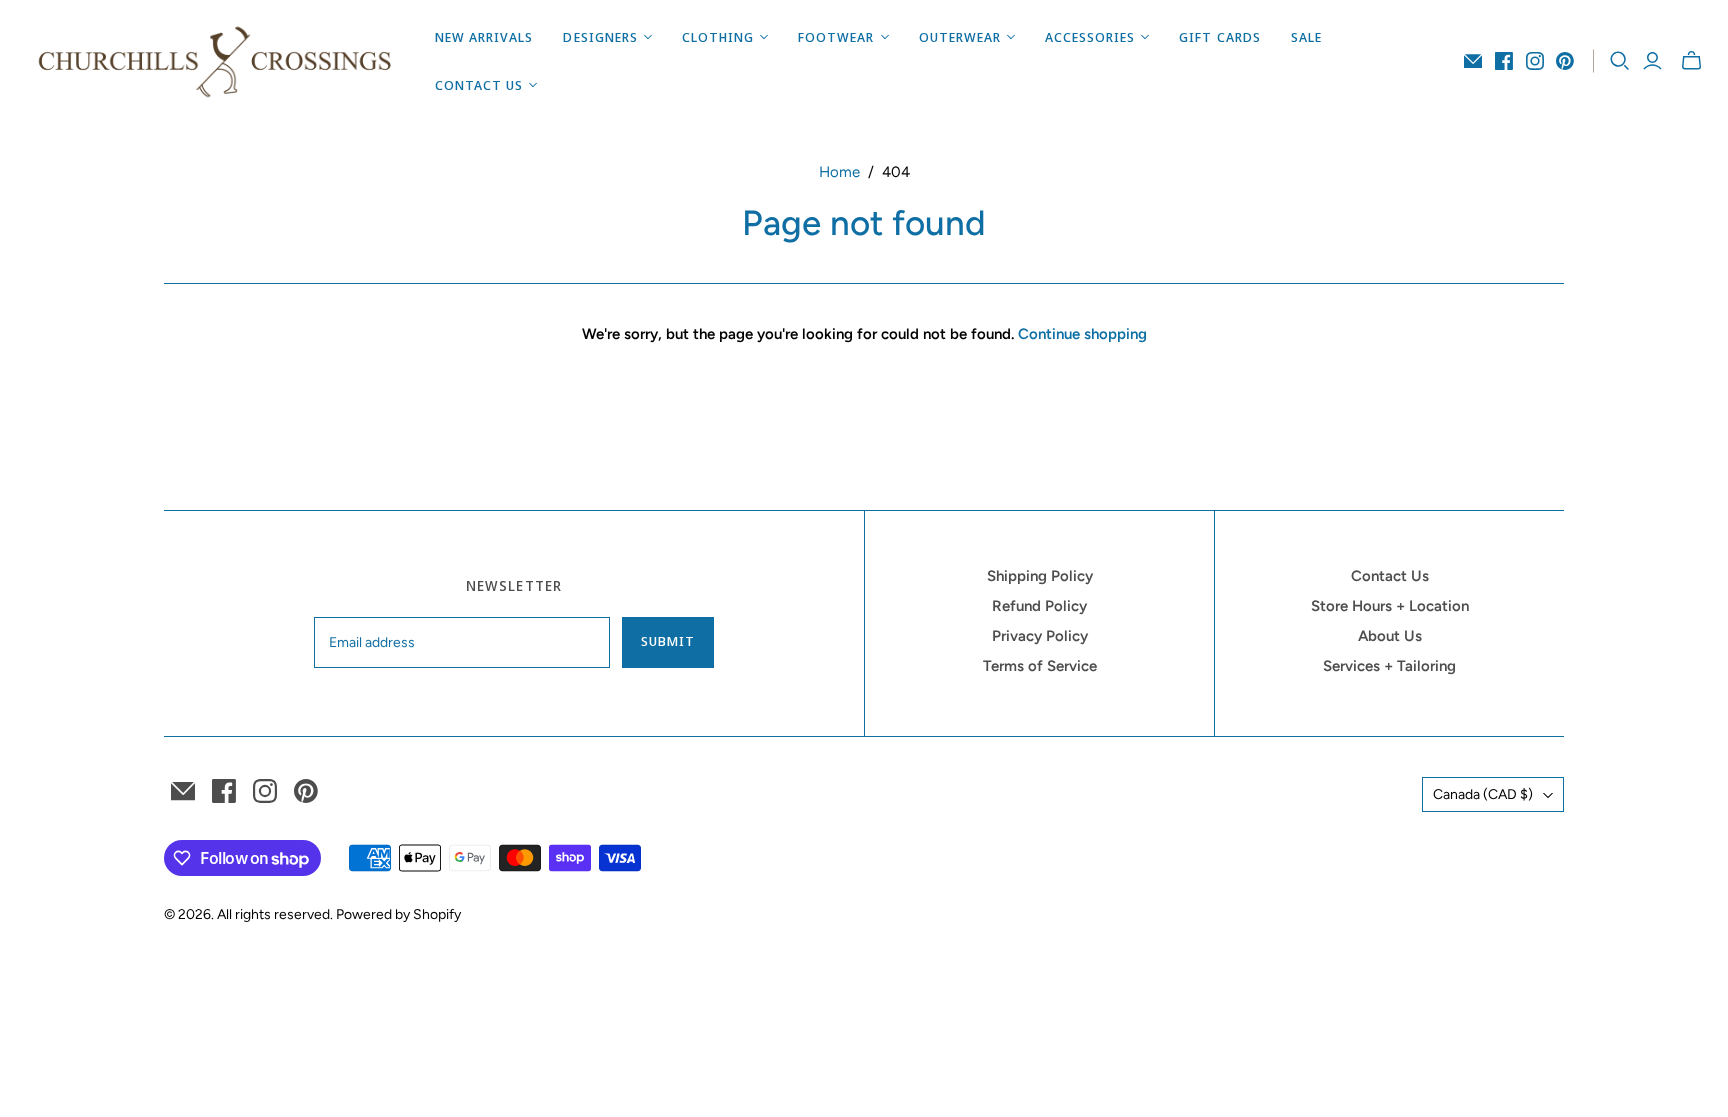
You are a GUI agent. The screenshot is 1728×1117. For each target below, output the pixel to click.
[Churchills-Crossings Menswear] (215, 61)
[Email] (1473, 61)
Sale (1306, 37)
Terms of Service (1040, 666)
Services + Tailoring (1389, 666)
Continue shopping (1082, 334)
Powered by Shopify (398, 914)
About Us (1390, 636)
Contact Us (1390, 576)
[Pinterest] (1565, 61)
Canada (1483, 794)
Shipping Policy (1040, 576)
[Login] (1652, 61)
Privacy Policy (1040, 636)
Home (839, 172)
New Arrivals (484, 37)
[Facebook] (1504, 61)
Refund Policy (1039, 606)
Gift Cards (1219, 37)
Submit (668, 641)
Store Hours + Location (1390, 606)
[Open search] (1620, 61)
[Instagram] (1535, 61)
